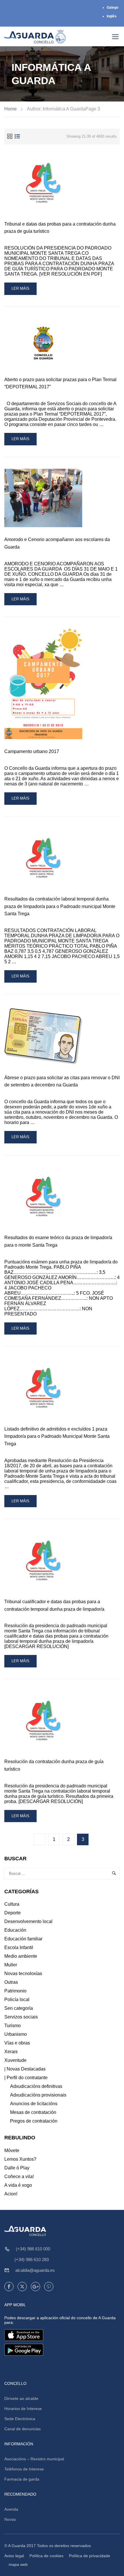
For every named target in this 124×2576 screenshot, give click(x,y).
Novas (10, 2519)
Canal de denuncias (22, 2429)
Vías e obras (17, 2043)
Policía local (17, 2000)
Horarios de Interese (23, 2409)
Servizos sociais (21, 2017)
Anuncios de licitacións (34, 2104)
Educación (15, 1930)
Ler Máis (24, 290)
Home (11, 109)
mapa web (18, 2564)
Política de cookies (46, 2556)
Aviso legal (14, 2556)
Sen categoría (19, 2008)
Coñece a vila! (19, 2177)
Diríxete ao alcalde (21, 2398)
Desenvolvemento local (28, 1921)
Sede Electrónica (20, 2419)
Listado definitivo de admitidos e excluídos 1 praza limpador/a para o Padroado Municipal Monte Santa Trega (57, 1436)
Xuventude (15, 2060)
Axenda (11, 2509)
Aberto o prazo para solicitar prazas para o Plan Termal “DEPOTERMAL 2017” (60, 383)
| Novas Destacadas (25, 2069)
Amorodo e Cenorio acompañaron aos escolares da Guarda (57, 543)
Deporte (13, 1913)
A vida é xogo (18, 2185)
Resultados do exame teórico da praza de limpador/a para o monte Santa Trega (58, 1241)
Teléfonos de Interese (24, 2469)
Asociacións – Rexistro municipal (34, 2459)
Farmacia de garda (22, 2479)
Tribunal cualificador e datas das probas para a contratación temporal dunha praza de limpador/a (54, 1605)
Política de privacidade (90, 2556)
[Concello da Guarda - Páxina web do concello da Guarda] (35, 36)
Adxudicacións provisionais (38, 2095)
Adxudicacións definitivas (36, 2086)
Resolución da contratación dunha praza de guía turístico (54, 1765)
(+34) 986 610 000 (33, 2249)
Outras (11, 1982)
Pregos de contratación (34, 2121)
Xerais (11, 2052)
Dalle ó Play (17, 2168)
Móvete (12, 2150)
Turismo (13, 2026)
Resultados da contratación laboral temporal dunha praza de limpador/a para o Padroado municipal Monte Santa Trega (60, 906)
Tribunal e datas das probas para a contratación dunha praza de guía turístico (60, 228)
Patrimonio (15, 1991)
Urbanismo (16, 2034)
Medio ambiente (21, 1956)
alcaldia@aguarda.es (35, 2270)
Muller (11, 1965)
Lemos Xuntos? (20, 2159)
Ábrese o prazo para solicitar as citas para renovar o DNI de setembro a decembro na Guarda (62, 1081)
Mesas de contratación (33, 2112)
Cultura (12, 1904)
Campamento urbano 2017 (32, 751)
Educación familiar (23, 1939)
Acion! (11, 2194)
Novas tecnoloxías (23, 1973)
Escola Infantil (19, 1947)
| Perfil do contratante (26, 2078)
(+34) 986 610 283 (32, 2259)
